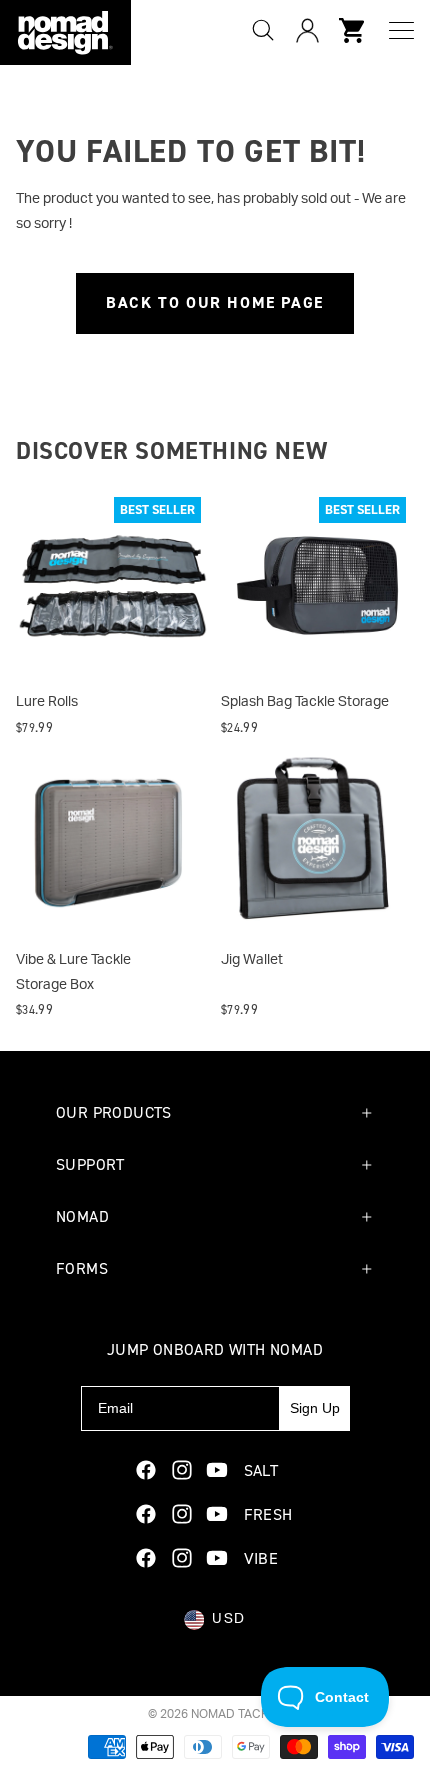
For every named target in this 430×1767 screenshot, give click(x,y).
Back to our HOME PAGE (215, 302)
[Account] (307, 30)
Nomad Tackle (237, 1714)
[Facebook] (146, 1470)
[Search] (263, 30)
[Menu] (401, 30)
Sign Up (315, 1408)
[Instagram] (182, 1470)
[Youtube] (217, 1470)
